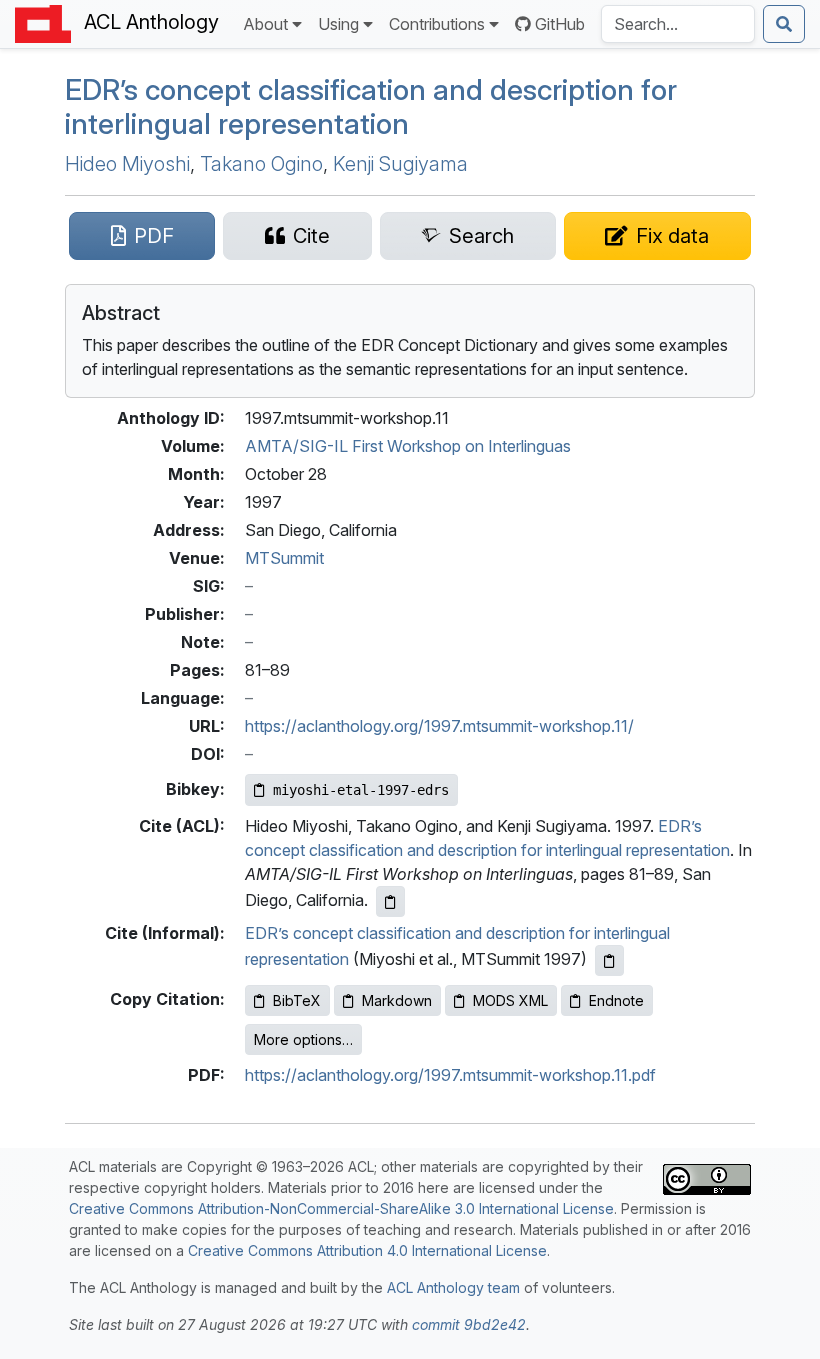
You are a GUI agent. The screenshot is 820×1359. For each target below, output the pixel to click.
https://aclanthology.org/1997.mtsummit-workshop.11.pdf (450, 1075)
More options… (303, 1039)
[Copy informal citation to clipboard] (609, 960)
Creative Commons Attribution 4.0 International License (367, 1250)
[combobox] (678, 24)
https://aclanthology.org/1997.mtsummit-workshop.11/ (439, 726)
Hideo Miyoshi (127, 164)
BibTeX (297, 1000)
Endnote (616, 1000)
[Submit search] (784, 24)
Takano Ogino (261, 164)
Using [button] (338, 24)
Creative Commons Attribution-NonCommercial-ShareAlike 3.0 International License (341, 1208)
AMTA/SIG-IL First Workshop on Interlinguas (408, 446)
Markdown (397, 1000)
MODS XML (510, 1000)
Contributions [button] (437, 24)
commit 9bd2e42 (469, 1324)
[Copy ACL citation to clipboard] (390, 901)
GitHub (560, 24)
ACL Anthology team (453, 1287)
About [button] (265, 24)
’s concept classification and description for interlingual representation (371, 106)
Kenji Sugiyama (400, 164)
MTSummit (284, 558)
